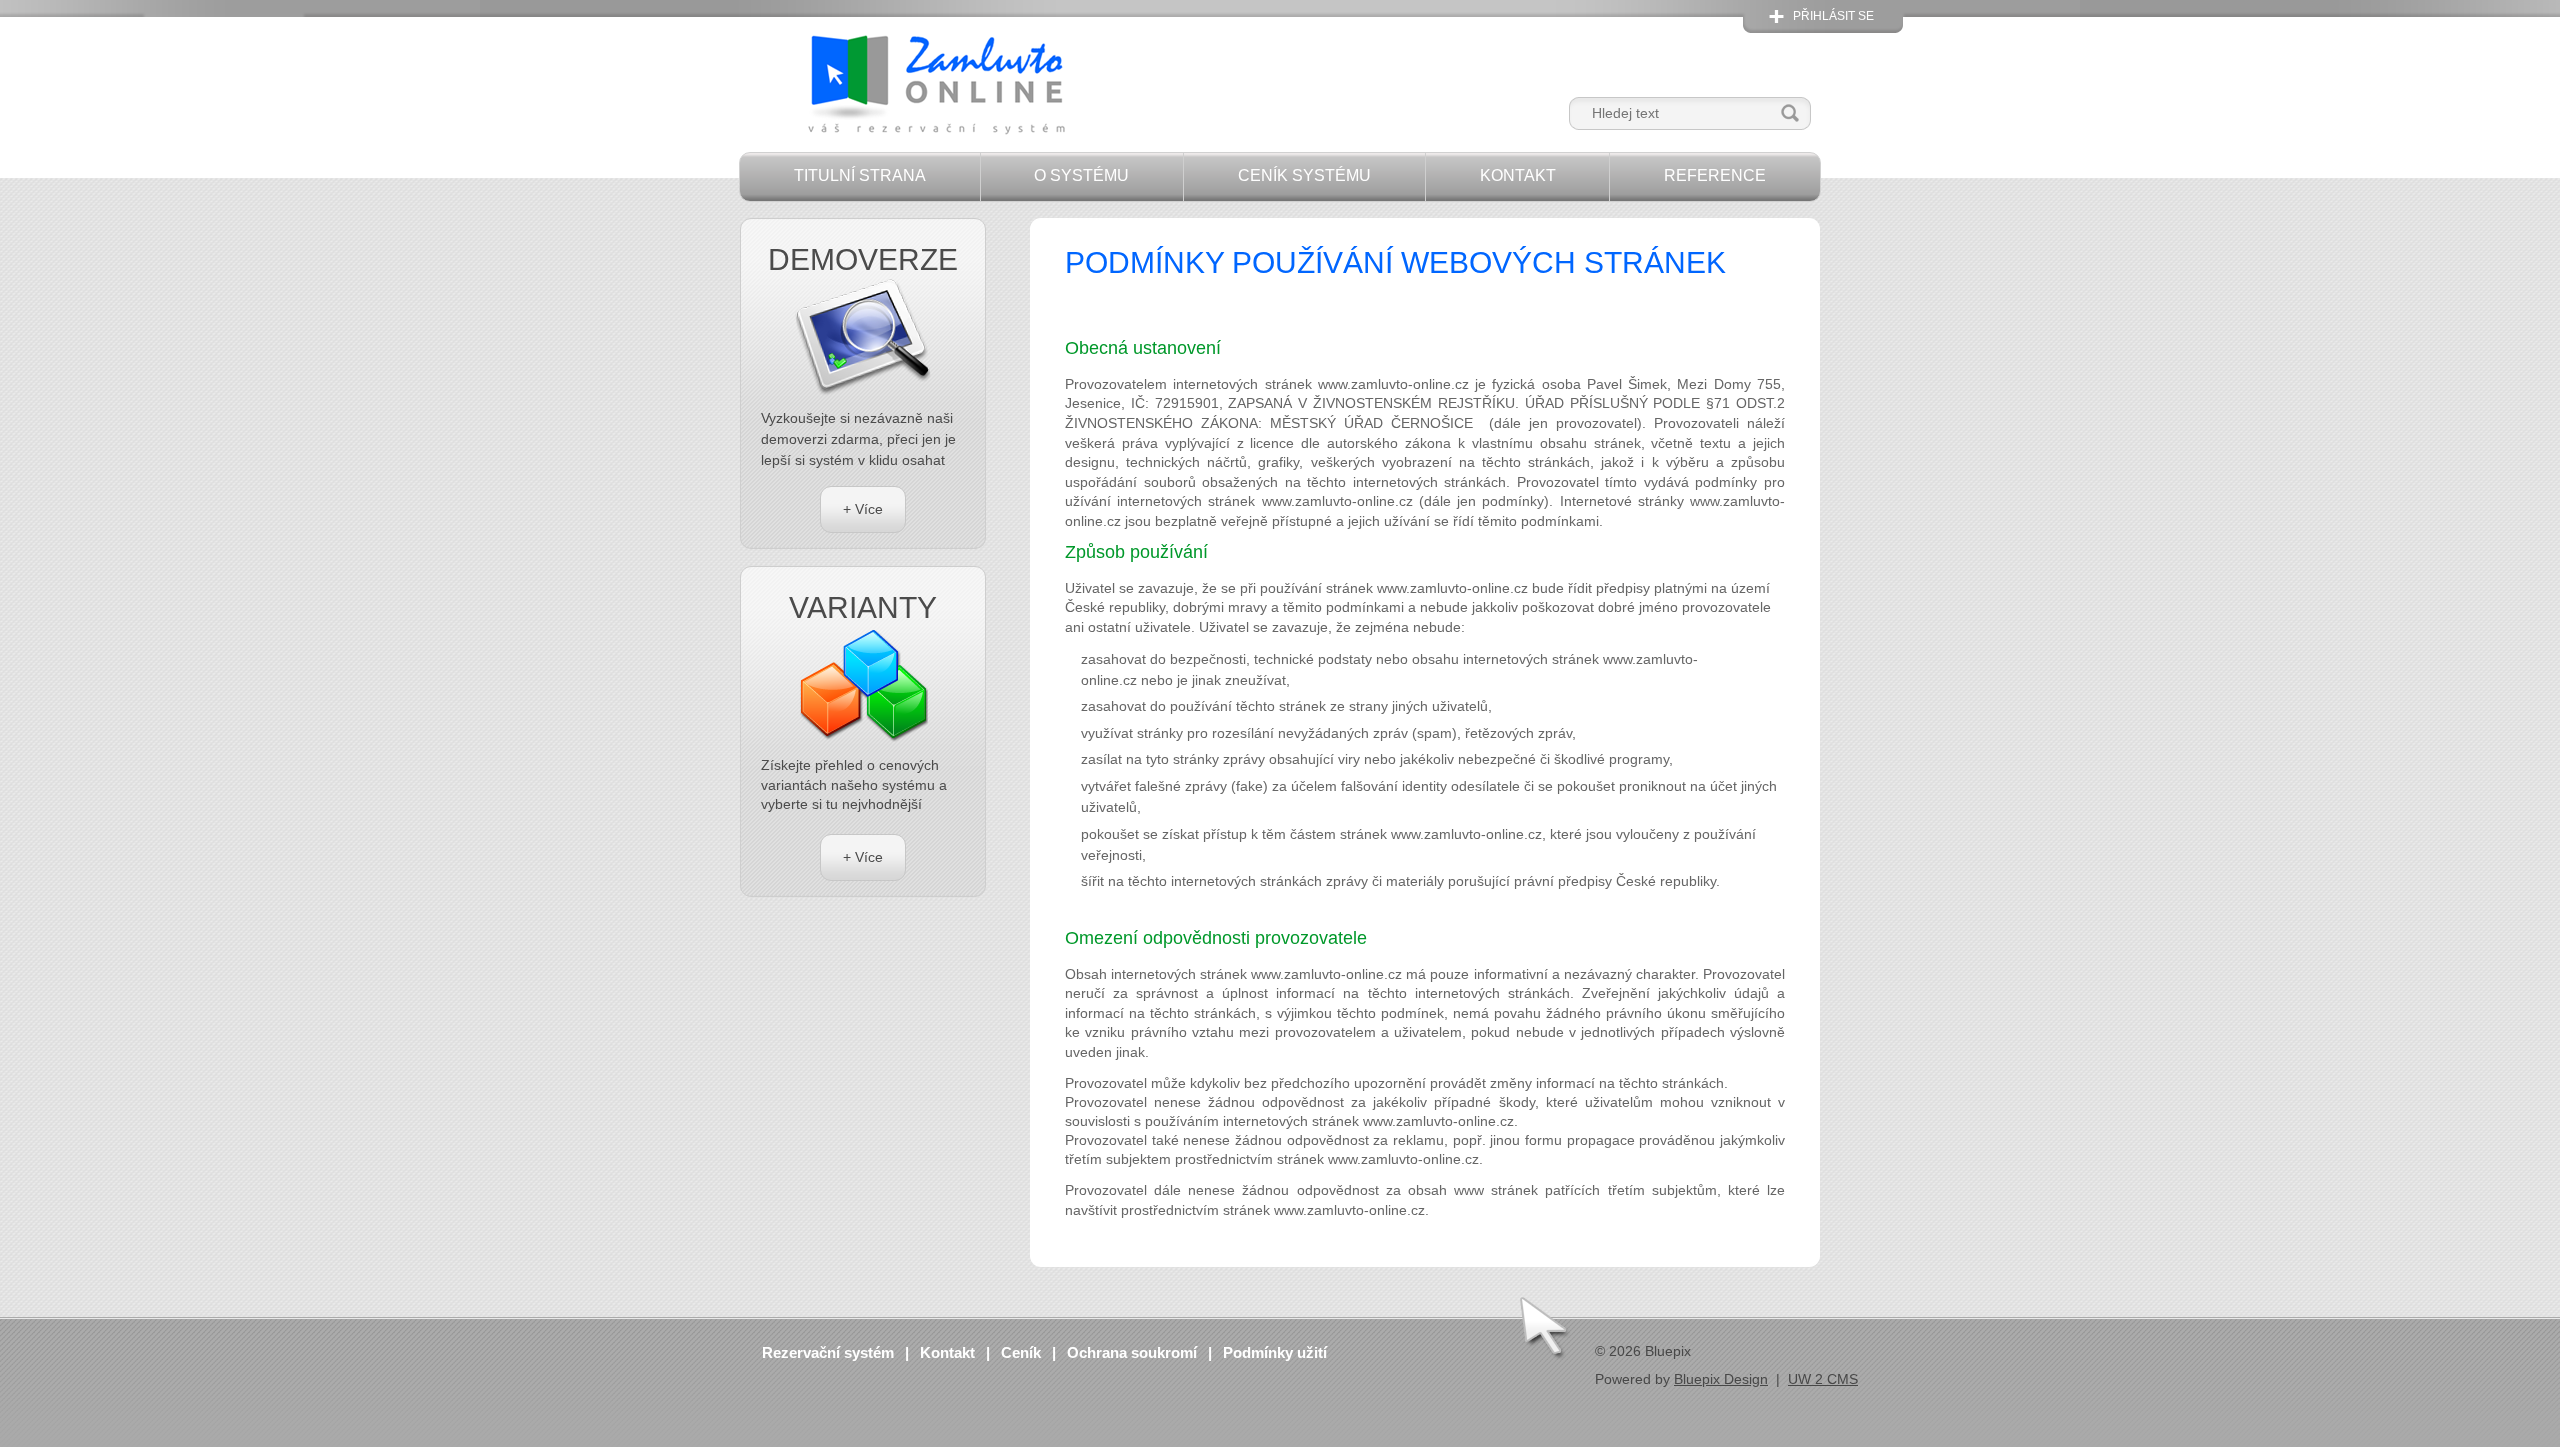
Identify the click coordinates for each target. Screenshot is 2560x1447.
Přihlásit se (1833, 16)
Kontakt (1518, 175)
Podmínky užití (1275, 1352)
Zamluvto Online (935, 86)
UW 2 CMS (1823, 1379)
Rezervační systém (828, 1352)
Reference (1715, 175)
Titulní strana (860, 175)
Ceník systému (1304, 175)
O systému (1081, 175)
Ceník (1021, 1352)
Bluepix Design (1721, 1379)
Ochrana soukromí (1132, 1352)
